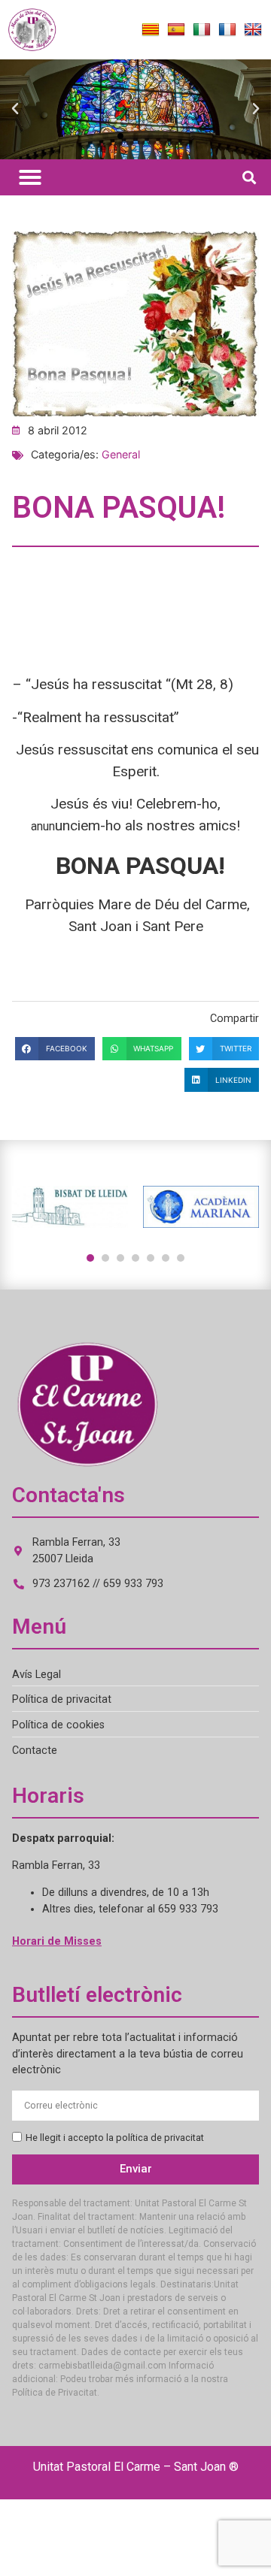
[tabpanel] (70, 1207)
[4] (135, 1258)
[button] (15, 109)
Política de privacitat (62, 1699)
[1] (90, 1258)
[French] (227, 30)
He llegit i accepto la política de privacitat (115, 2138)
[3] (120, 1258)
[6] (166, 1258)
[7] (181, 1258)
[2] (105, 1258)
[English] (253, 30)
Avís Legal (37, 1675)
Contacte (35, 1751)
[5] (151, 1258)
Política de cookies (58, 1725)
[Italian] (202, 30)
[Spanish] (176, 30)
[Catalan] (151, 30)
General (121, 454)
